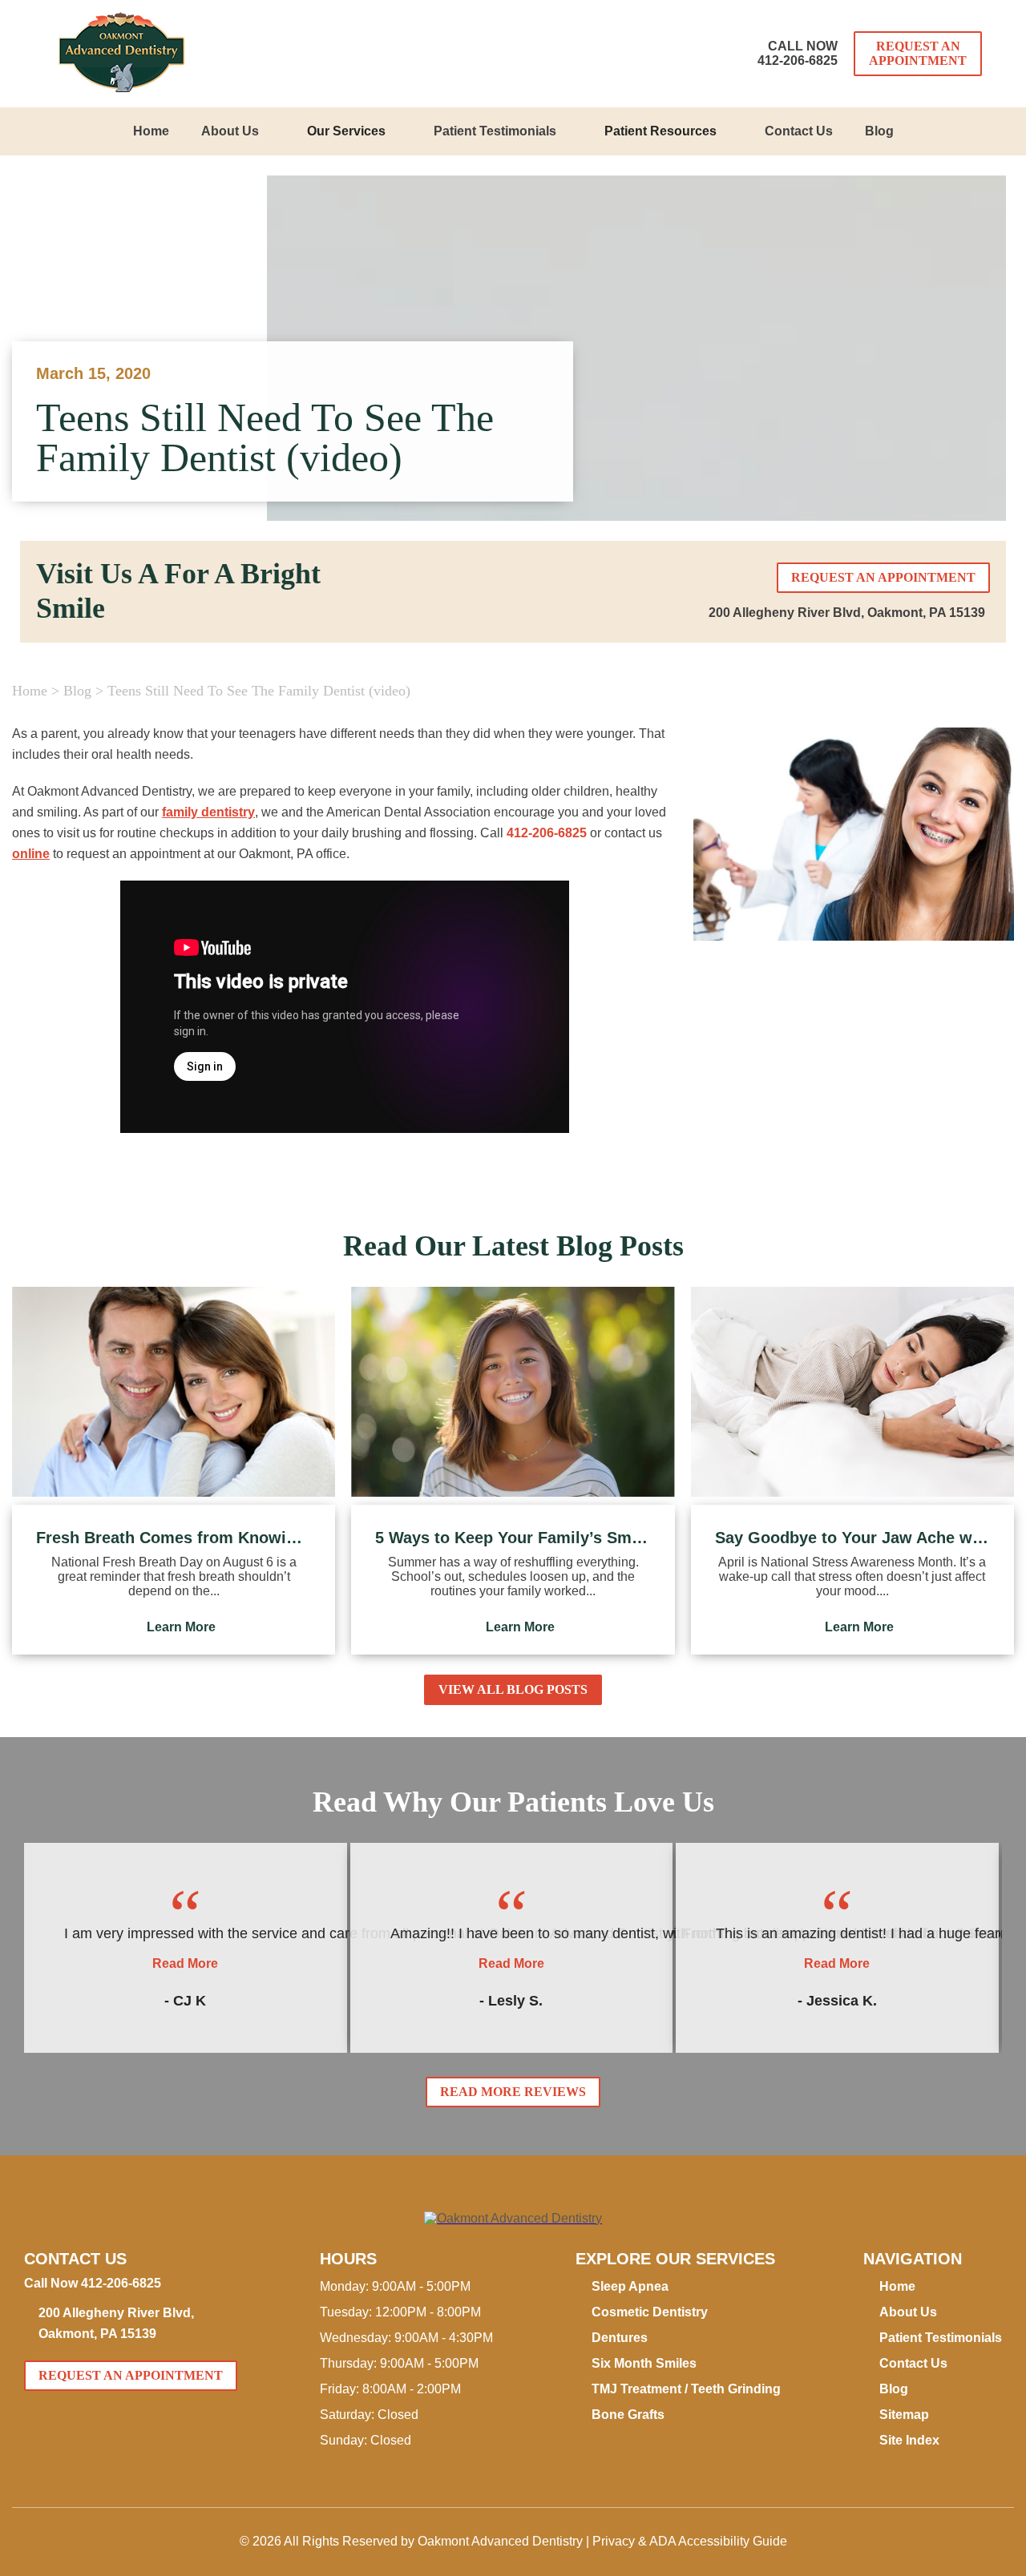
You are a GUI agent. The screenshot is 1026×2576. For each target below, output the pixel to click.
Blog (879, 131)
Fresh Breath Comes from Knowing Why (174, 1538)
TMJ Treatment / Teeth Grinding (686, 2389)
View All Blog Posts (513, 1689)
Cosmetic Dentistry (650, 2312)
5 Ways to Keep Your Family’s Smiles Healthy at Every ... (513, 1538)
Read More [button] (185, 1963)
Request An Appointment (918, 53)
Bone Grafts (628, 2415)
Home (151, 131)
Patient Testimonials (495, 131)
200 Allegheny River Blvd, (847, 613)
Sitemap (904, 2415)
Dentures (620, 2338)
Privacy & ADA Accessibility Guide (690, 2541)
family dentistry (208, 812)
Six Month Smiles (644, 2363)
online (31, 854)
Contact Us (799, 131)
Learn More (181, 1627)
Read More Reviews (513, 2092)
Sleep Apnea (630, 2286)
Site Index (909, 2440)
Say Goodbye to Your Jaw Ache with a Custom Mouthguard (852, 1538)
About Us (230, 131)
